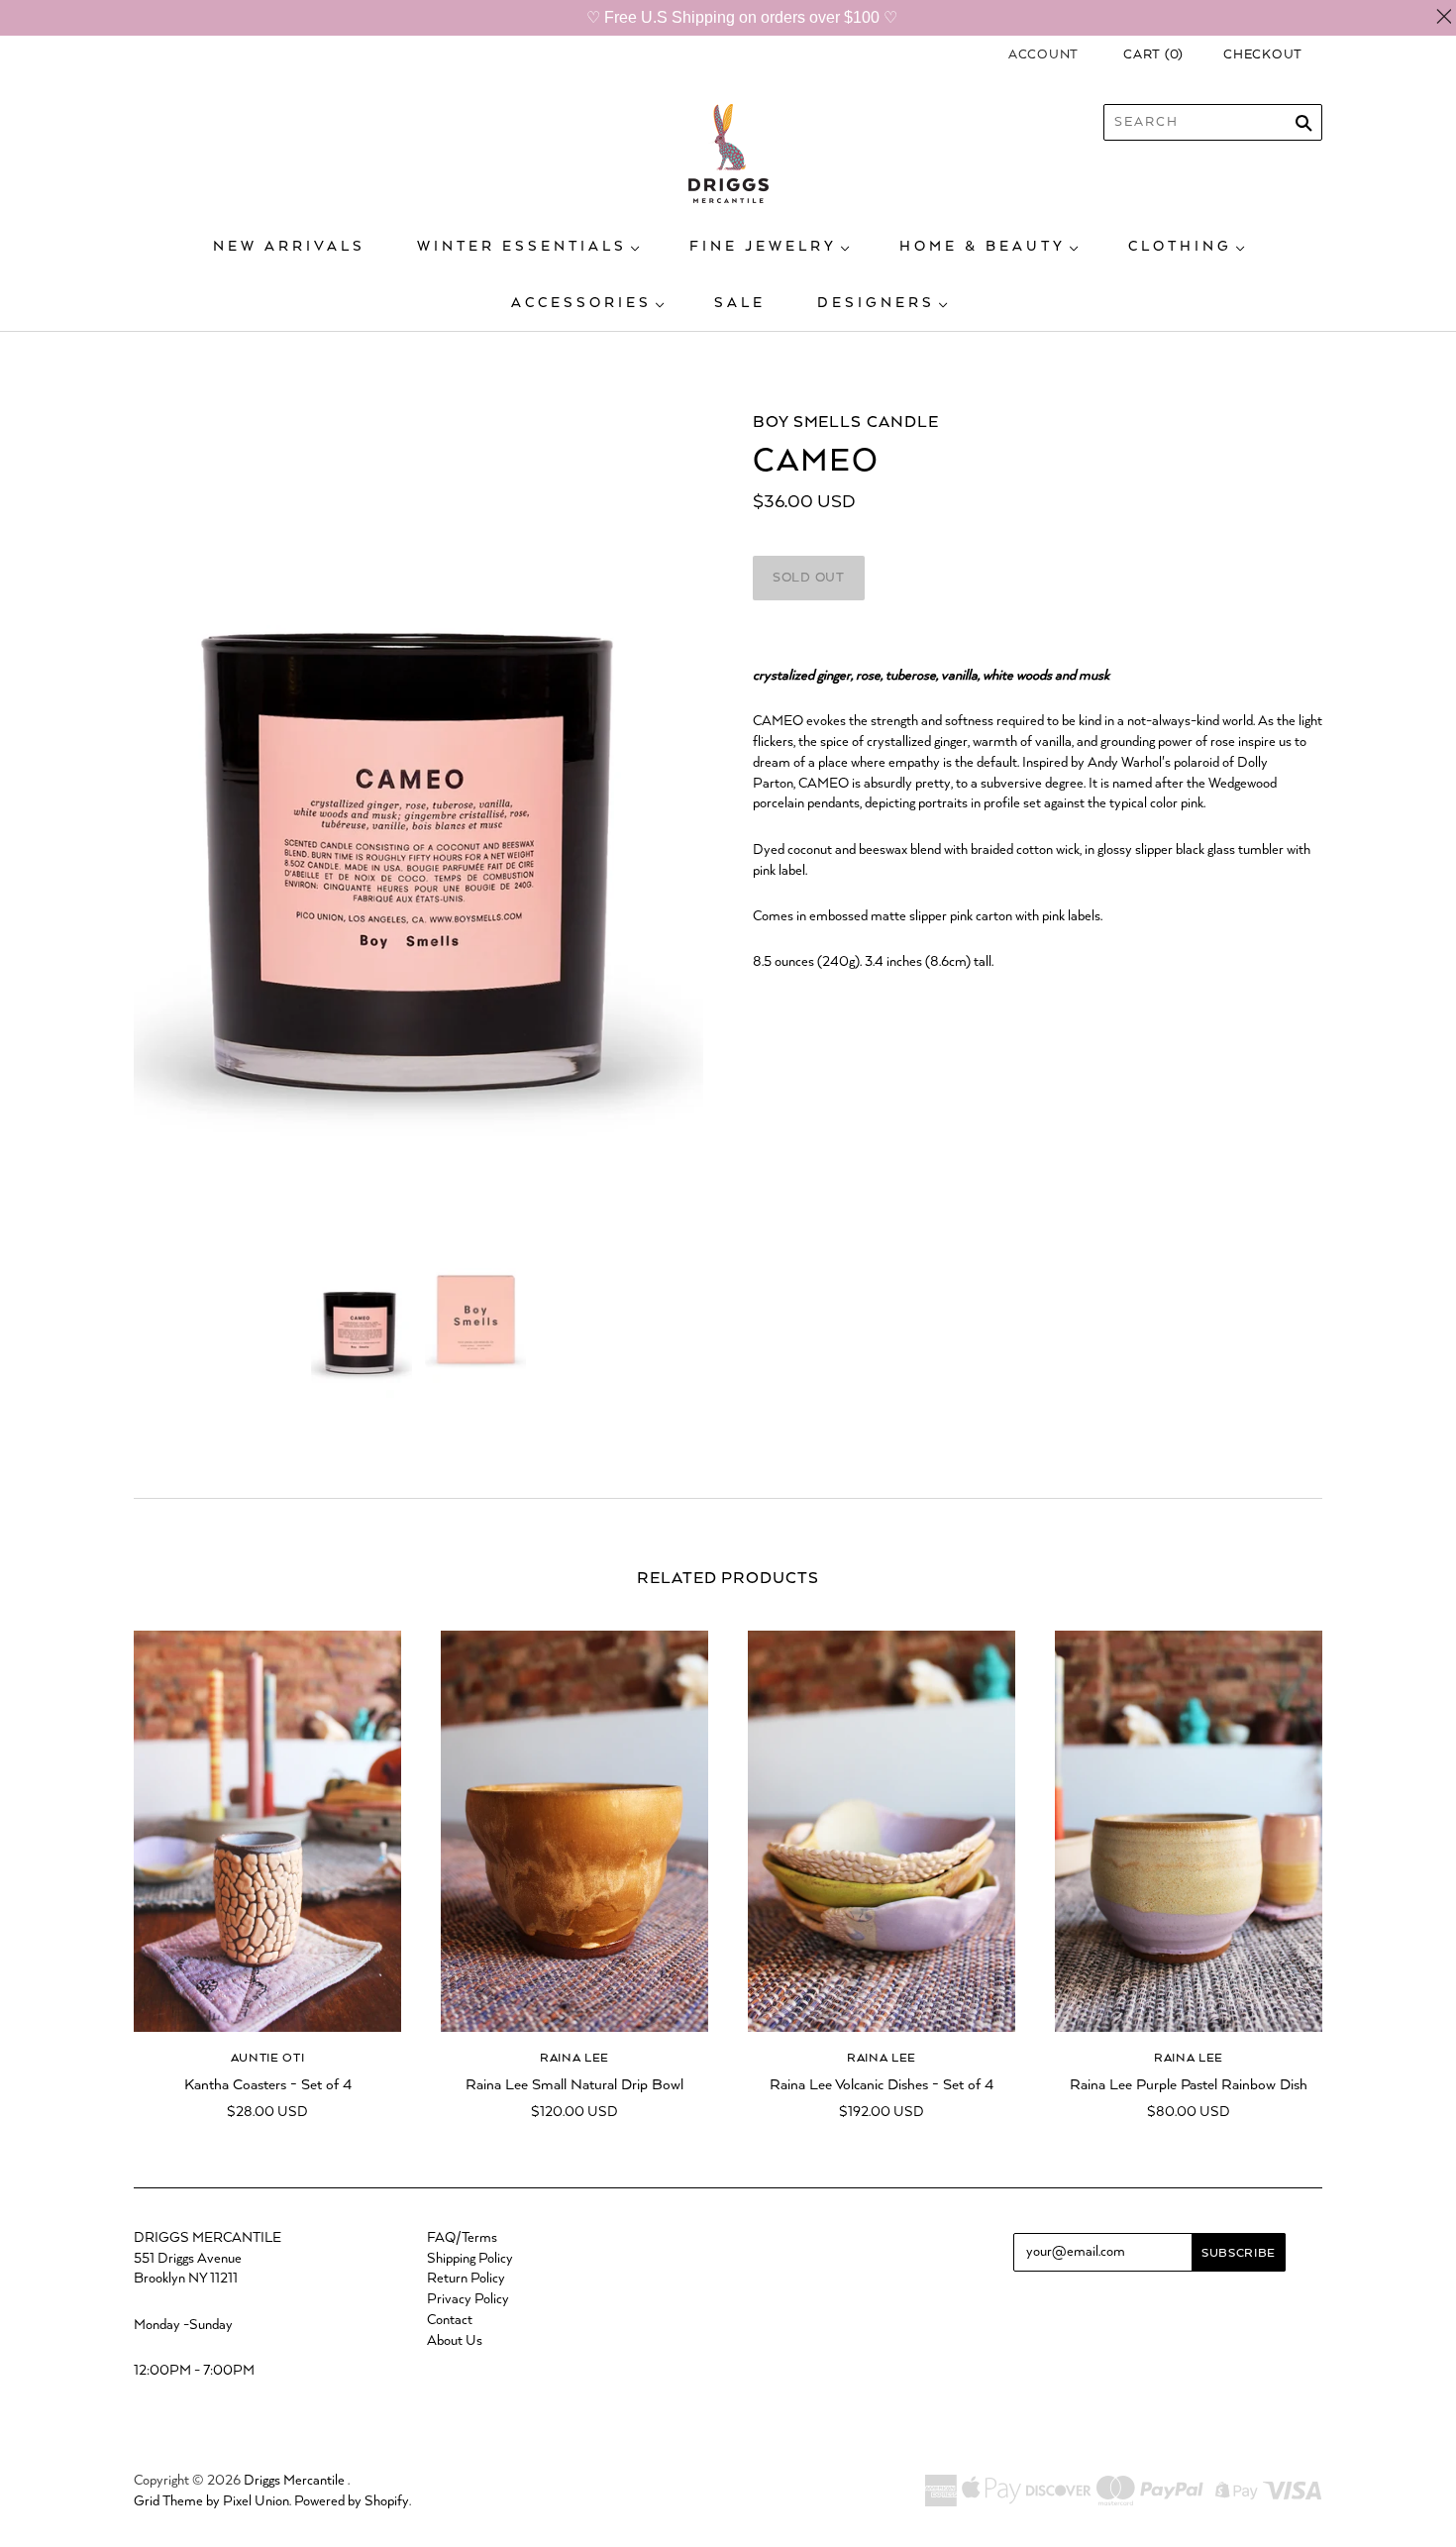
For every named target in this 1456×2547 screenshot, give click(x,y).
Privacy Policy (468, 2299)
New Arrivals (289, 247)
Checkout (1263, 55)
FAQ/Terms (462, 2238)
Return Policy (466, 2279)
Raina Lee (574, 2058)
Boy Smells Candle (846, 423)
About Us (455, 2341)
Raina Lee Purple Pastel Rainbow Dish (1189, 2085)
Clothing (1180, 247)
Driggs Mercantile (294, 2481)
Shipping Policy (470, 2259)
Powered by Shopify (352, 2501)
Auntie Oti (268, 2058)
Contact (450, 2320)
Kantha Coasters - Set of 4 (268, 2085)
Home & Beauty (983, 247)
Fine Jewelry (763, 247)
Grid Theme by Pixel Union (211, 2501)
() (1153, 55)
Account (1043, 55)
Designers (876, 303)
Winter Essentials (522, 247)
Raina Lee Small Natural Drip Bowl (574, 2085)
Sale (740, 303)
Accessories (581, 303)
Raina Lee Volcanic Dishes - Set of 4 (882, 2085)
